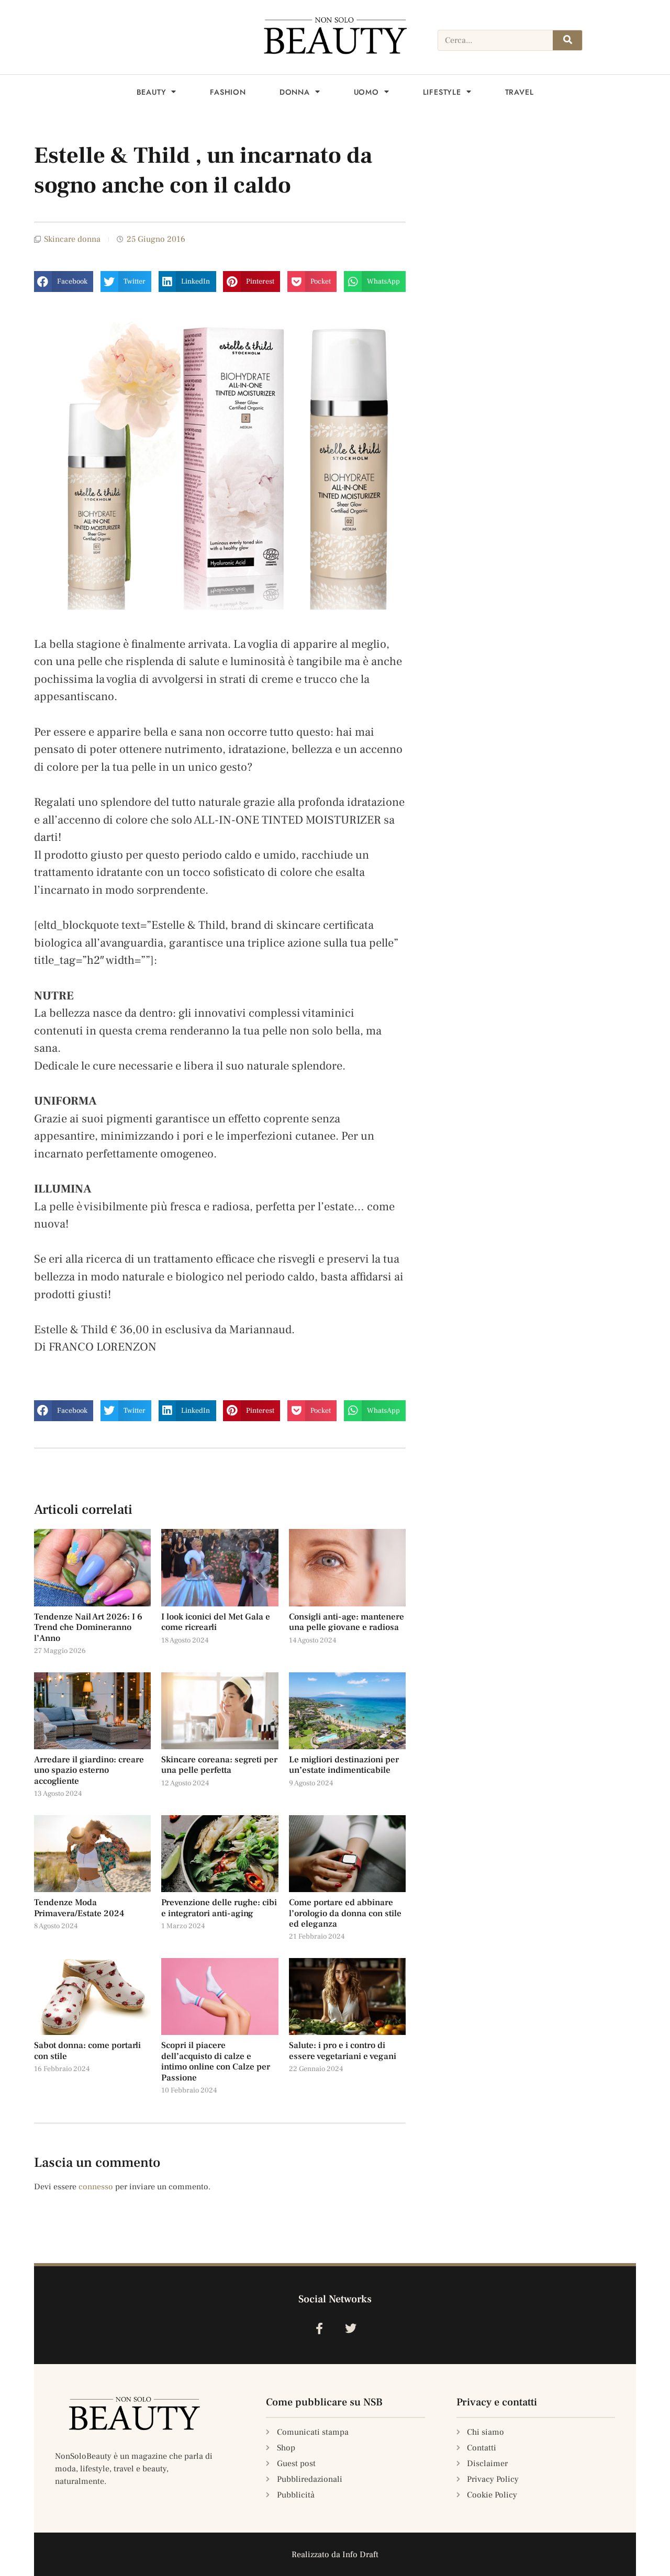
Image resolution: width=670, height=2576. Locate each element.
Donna (295, 92)
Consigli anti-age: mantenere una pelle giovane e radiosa (347, 1622)
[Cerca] (567, 40)
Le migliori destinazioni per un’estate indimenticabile (344, 1765)
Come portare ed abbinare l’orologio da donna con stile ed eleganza (345, 1913)
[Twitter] (351, 2328)
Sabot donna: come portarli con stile (87, 2051)
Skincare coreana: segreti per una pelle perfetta (219, 1765)
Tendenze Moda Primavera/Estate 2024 (79, 1908)
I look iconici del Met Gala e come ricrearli (216, 1622)
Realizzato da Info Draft (335, 2555)
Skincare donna (72, 239)
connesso (96, 2187)
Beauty (152, 92)
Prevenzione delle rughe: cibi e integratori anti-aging (219, 1908)
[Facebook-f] (319, 2328)
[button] (64, 282)
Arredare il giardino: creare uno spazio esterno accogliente (89, 1770)
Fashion (228, 92)
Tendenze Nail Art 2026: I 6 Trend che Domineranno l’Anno (88, 1628)
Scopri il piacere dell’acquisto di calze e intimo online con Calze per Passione (216, 2061)
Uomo (366, 92)
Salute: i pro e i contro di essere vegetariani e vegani (343, 2051)
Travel (520, 92)
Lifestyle (442, 92)
